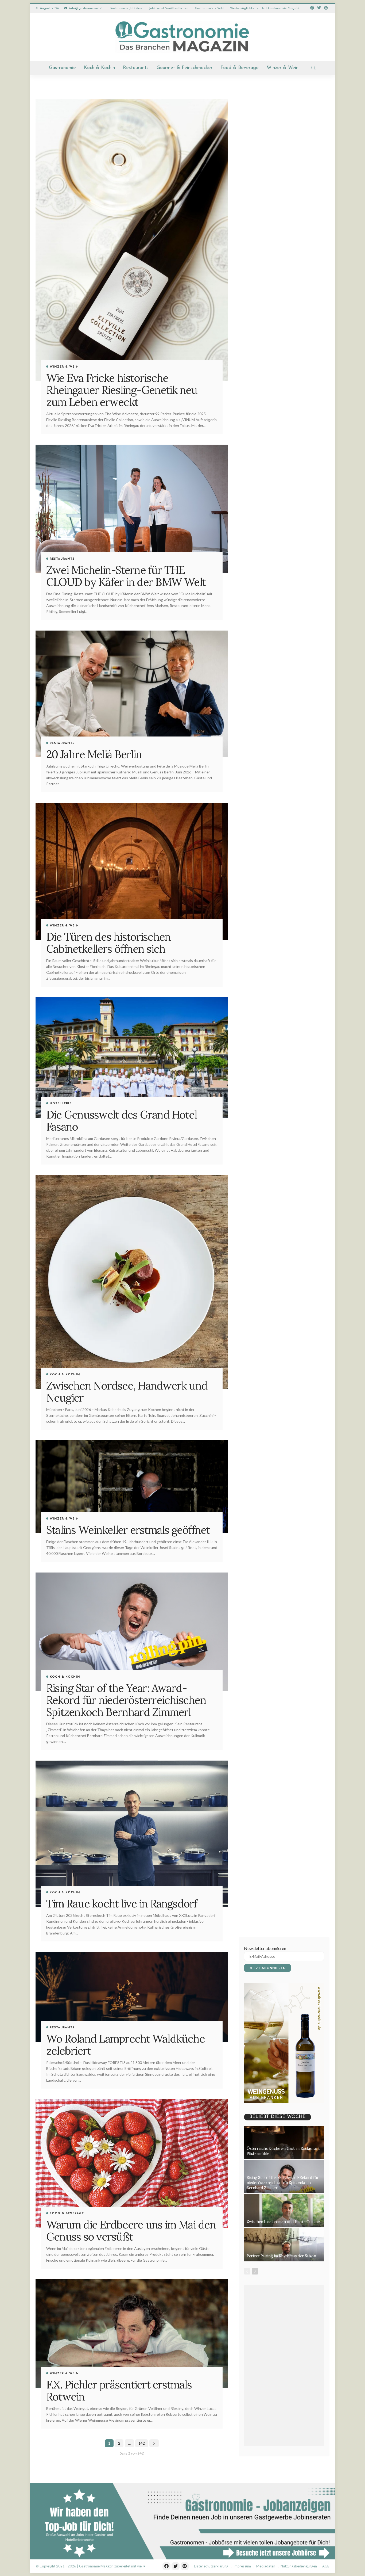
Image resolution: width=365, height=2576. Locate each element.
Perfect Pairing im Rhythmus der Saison (281, 2256)
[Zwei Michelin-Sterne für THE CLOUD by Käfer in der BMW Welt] (132, 509)
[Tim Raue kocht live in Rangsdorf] (132, 1834)
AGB (326, 2566)
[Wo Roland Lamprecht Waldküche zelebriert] (132, 1997)
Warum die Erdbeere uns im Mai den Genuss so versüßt (131, 2230)
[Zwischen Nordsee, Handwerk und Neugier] (132, 1282)
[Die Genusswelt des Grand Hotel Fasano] (132, 1058)
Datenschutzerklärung (211, 2566)
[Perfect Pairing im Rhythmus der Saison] (284, 2245)
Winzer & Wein (283, 68)
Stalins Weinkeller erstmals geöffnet (128, 1530)
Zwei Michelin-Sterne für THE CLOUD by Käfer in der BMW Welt (126, 576)
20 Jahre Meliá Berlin (94, 754)
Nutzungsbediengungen (299, 2566)
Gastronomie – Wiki (209, 8)
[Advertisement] (284, 2365)
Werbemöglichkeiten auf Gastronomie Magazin (265, 8)
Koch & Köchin (99, 68)
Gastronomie (62, 68)
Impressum (242, 2566)
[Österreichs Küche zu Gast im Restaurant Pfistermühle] (284, 2142)
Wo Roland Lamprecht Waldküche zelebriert (125, 2045)
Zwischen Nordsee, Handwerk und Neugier (127, 1392)
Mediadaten (266, 2566)
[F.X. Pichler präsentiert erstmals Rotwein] (132, 2333)
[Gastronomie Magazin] (183, 37)
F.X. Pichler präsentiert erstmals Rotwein (119, 2390)
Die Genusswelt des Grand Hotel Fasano (121, 1121)
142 (142, 2443)
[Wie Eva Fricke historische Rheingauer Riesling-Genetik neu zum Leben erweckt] (132, 240)
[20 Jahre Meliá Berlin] (132, 694)
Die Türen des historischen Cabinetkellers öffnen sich (108, 943)
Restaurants (136, 68)
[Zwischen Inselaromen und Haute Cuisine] (284, 2211)
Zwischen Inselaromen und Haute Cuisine (283, 2222)
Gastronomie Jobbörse (126, 8)
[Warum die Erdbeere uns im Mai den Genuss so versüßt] (132, 2163)
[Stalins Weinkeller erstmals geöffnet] (132, 1487)
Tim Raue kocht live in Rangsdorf (122, 1903)
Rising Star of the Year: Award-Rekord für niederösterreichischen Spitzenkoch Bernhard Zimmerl (126, 1700)
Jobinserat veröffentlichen (169, 8)
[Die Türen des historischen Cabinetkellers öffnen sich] (132, 871)
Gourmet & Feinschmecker (185, 68)
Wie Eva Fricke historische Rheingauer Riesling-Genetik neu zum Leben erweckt (122, 390)
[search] (313, 68)
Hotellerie (61, 1104)
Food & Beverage (240, 68)
